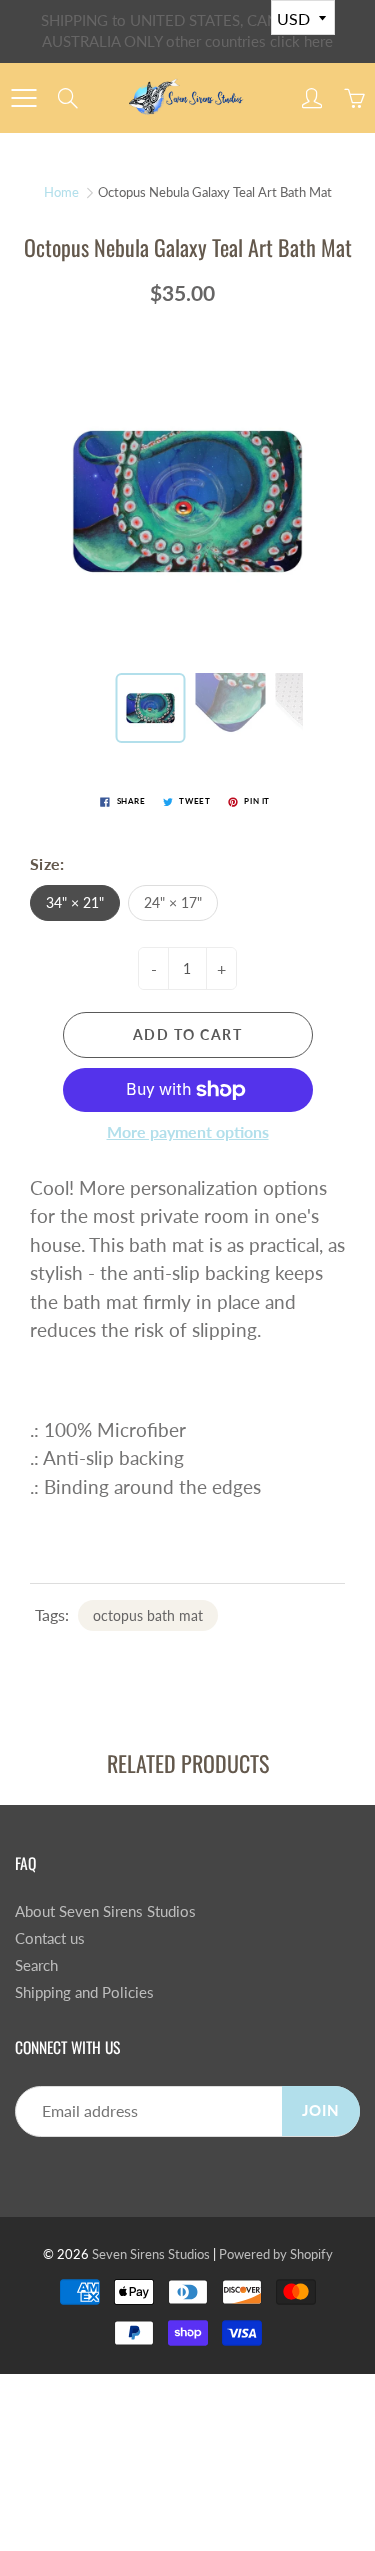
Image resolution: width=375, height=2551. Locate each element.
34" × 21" (75, 902)
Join (321, 2110)
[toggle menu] (23, 98)
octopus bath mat (148, 1615)
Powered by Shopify (276, 2254)
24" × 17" (173, 902)
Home (61, 192)
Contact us (50, 1938)
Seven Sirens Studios (151, 2254)
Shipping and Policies (84, 1992)
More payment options (188, 1131)
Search (36, 1965)
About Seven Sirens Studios (105, 1911)
